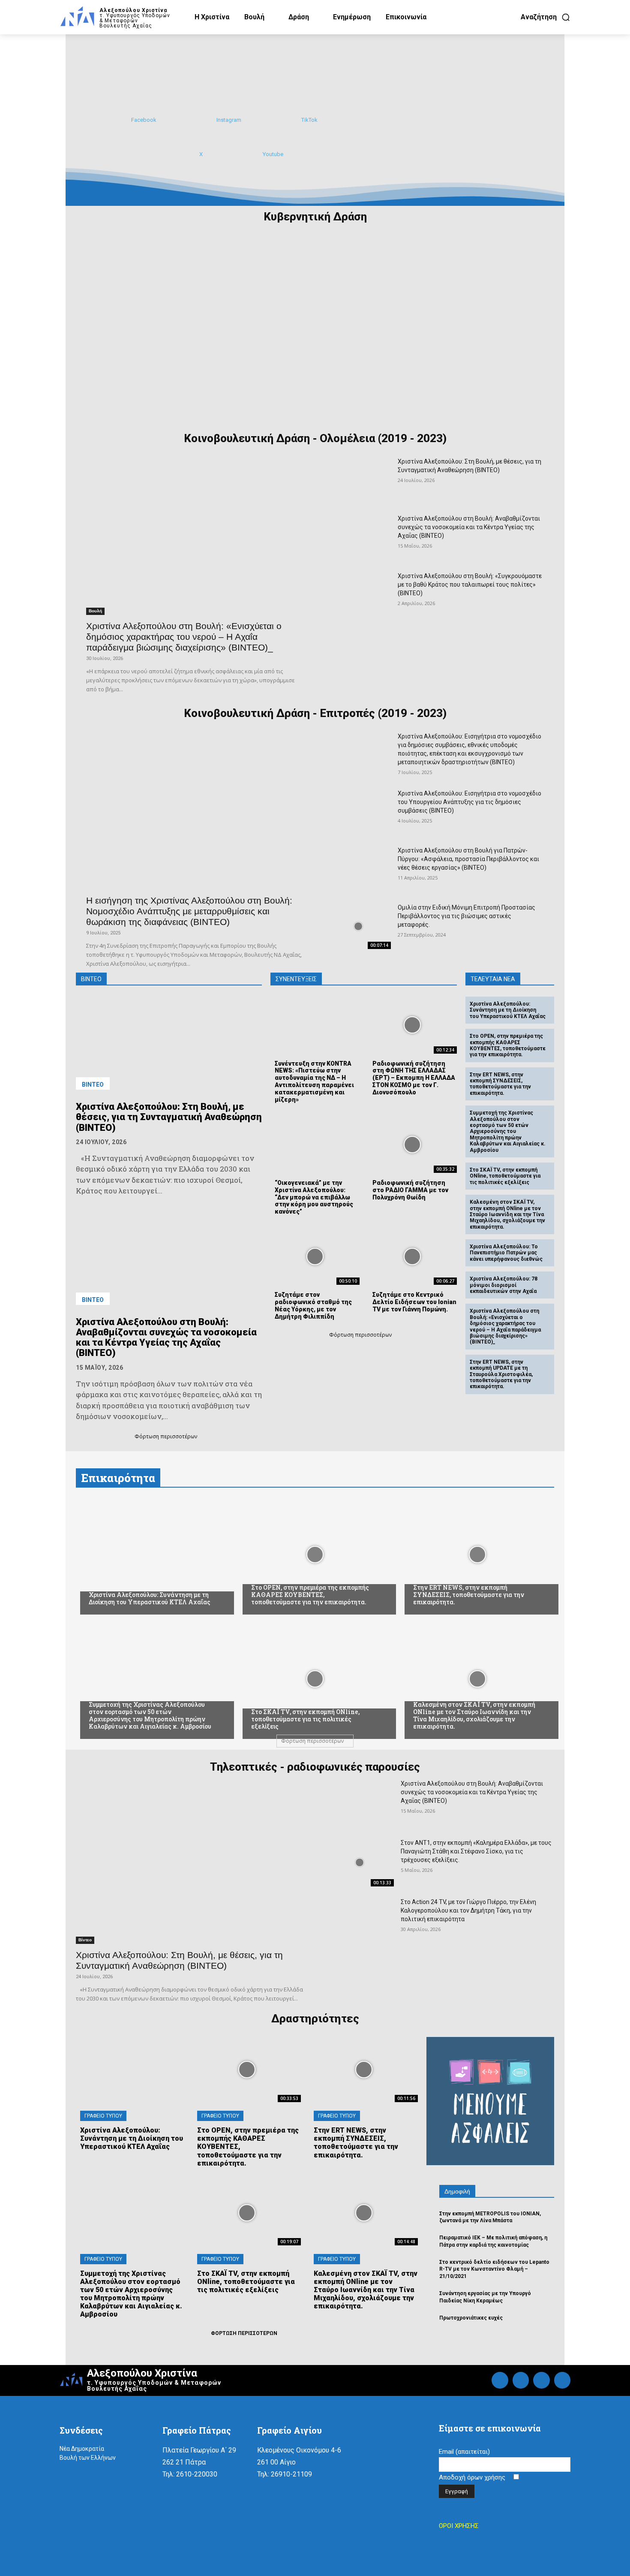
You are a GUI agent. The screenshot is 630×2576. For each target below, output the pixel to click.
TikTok (309, 120)
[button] (546, 17)
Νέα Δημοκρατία (82, 2449)
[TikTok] (291, 120)
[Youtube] (252, 154)
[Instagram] (206, 120)
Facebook (144, 120)
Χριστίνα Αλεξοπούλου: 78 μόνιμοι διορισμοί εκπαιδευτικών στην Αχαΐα (504, 1285)
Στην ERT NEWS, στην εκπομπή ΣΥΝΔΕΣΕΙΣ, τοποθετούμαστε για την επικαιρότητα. (500, 1084)
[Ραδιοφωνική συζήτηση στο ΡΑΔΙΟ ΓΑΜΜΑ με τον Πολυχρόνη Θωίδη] (412, 1144)
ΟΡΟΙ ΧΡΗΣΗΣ (459, 2526)
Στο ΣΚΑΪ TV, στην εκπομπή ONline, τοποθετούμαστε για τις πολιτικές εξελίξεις (505, 1176)
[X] (189, 154)
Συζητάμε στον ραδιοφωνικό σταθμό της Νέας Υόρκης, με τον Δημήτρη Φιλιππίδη (313, 1305)
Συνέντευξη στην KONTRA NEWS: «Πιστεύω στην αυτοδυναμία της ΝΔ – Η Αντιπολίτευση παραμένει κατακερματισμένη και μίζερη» (314, 1082)
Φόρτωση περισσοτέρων (166, 1436)
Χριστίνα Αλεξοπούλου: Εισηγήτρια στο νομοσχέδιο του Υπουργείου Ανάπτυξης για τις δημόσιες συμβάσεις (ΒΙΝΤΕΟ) (469, 802)
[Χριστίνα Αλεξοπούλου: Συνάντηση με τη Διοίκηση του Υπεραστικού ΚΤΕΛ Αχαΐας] (153, 1555)
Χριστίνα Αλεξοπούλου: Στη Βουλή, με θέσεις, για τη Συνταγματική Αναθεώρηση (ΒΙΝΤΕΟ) (169, 1117)
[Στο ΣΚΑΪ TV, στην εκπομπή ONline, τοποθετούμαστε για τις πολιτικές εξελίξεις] (315, 1679)
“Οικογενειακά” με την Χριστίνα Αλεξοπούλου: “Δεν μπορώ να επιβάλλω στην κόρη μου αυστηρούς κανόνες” (314, 1197)
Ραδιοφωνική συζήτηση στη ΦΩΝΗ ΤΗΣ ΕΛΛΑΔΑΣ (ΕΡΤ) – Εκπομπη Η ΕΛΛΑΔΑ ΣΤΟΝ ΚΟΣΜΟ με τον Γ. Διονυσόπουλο (414, 1078)
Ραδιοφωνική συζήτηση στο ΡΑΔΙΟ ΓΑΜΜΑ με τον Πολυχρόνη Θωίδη (410, 1190)
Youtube (273, 154)
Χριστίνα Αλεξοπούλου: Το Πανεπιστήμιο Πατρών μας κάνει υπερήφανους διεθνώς (506, 1253)
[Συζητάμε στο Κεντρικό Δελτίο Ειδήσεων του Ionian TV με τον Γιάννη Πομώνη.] (412, 1257)
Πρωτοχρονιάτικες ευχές (471, 2318)
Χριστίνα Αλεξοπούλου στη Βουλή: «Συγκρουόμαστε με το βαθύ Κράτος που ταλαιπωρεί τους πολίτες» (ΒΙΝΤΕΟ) (470, 584)
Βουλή (95, 611)
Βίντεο (93, 1085)
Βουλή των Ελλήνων (88, 2458)
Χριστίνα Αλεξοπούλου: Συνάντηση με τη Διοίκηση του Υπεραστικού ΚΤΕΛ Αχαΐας (508, 1010)
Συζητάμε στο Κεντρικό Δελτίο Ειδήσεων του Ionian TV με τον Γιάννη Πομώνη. (414, 1302)
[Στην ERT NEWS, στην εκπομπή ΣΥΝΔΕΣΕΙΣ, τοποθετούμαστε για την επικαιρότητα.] (477, 1555)
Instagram (229, 120)
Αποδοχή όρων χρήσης (473, 2477)
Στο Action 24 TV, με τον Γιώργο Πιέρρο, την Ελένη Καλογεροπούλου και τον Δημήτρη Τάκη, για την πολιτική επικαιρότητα (468, 1910)
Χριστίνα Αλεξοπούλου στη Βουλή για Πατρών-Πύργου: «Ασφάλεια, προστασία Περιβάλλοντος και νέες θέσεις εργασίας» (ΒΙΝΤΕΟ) (468, 859)
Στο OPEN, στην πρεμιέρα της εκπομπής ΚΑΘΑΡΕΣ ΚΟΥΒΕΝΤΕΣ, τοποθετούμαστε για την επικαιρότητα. (508, 1045)
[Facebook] (120, 120)
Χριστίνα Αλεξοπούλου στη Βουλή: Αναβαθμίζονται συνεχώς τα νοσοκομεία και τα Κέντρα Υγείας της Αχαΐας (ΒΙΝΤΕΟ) (469, 527)
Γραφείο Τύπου (103, 2116)
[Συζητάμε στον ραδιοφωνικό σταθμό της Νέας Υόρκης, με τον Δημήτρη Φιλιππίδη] (315, 1257)
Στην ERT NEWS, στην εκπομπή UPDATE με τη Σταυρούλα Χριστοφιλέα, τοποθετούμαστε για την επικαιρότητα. (501, 1374)
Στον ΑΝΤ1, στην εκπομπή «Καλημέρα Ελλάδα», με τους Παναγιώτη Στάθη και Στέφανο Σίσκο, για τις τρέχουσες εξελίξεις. (476, 1851)
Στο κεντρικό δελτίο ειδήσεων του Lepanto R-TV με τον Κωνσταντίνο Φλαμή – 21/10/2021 (494, 2269)
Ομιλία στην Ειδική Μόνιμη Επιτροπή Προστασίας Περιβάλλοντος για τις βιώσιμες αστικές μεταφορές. (466, 916)
